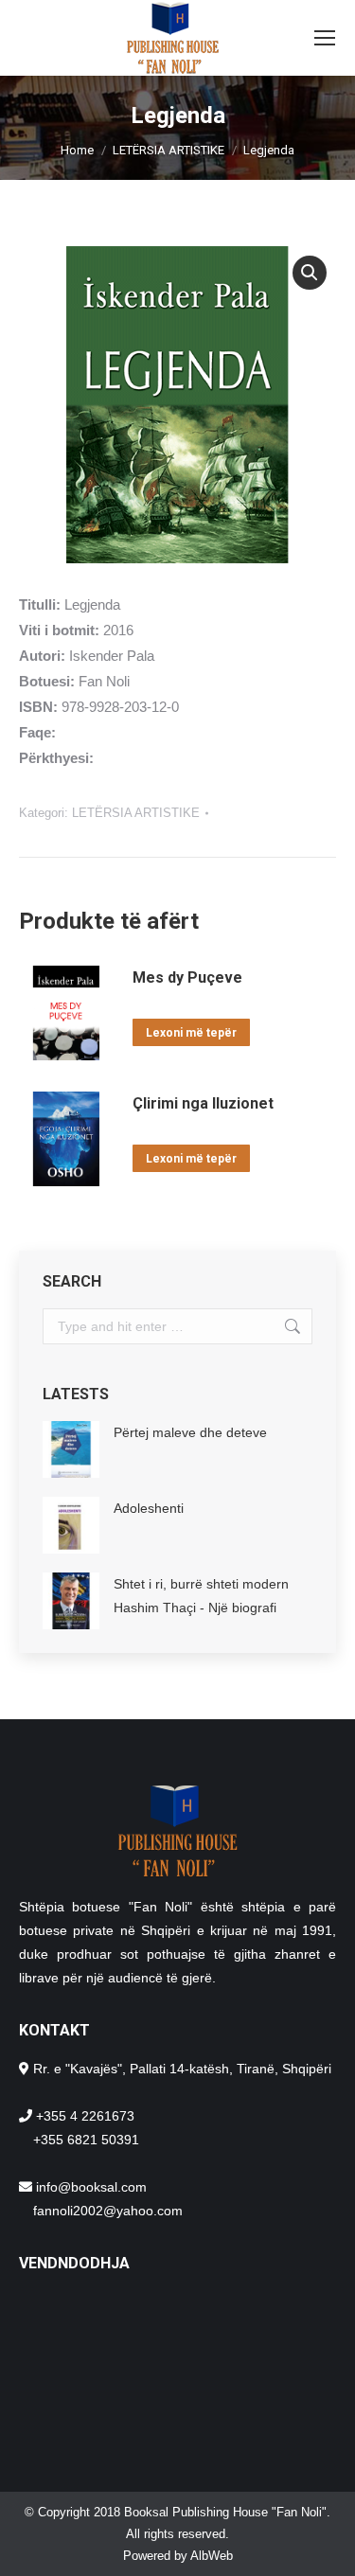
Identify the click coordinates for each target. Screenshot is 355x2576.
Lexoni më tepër (191, 1033)
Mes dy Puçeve (187, 977)
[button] (310, 273)
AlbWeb (212, 2556)
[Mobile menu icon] (325, 38)
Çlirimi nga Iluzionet (203, 1103)
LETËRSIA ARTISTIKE (136, 813)
